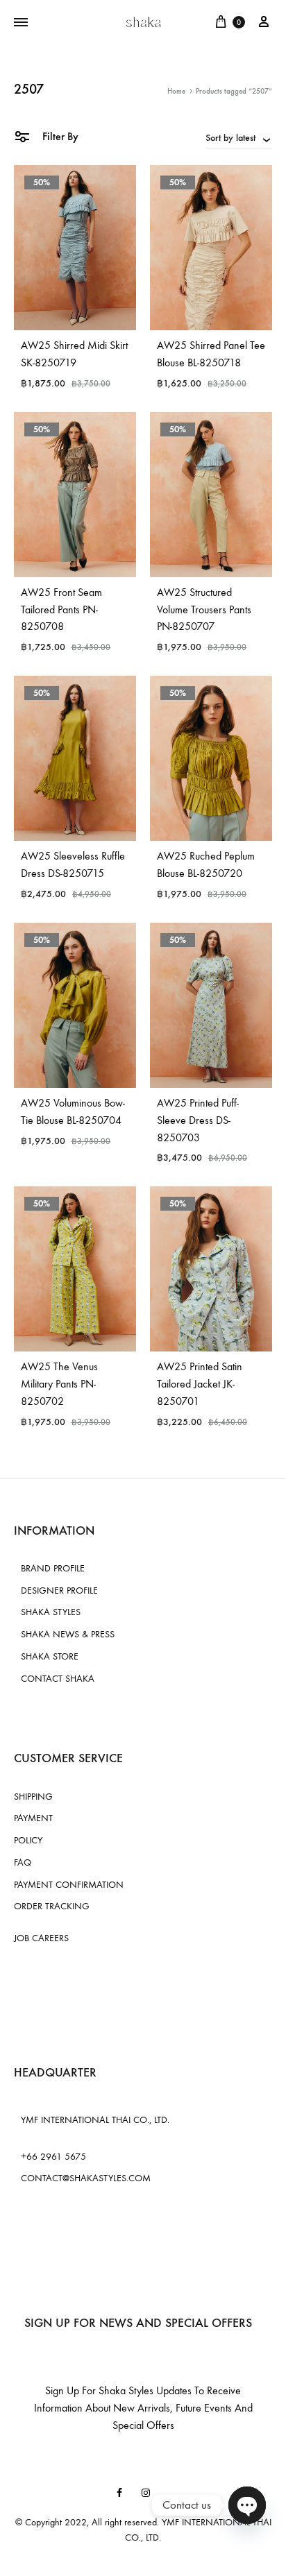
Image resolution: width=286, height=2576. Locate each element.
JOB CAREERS (41, 1938)
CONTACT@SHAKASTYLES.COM (86, 2178)
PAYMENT (33, 1818)
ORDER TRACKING (52, 1906)
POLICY (28, 1840)
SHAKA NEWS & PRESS (68, 1634)
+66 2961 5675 (53, 2157)
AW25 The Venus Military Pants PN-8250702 (59, 1384)
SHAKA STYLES (51, 1612)
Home (176, 91)
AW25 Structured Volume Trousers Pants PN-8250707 (204, 609)
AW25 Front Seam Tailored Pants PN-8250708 (61, 609)
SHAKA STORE (50, 1656)
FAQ (23, 1862)
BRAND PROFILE (53, 1568)
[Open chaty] (247, 2505)
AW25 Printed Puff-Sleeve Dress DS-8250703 (198, 1120)
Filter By (59, 136)
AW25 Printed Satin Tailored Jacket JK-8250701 (200, 1384)
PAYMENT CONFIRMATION (69, 1885)
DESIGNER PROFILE (59, 1590)
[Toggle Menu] (21, 23)
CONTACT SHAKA (58, 1679)
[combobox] (239, 137)
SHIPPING (33, 1797)
